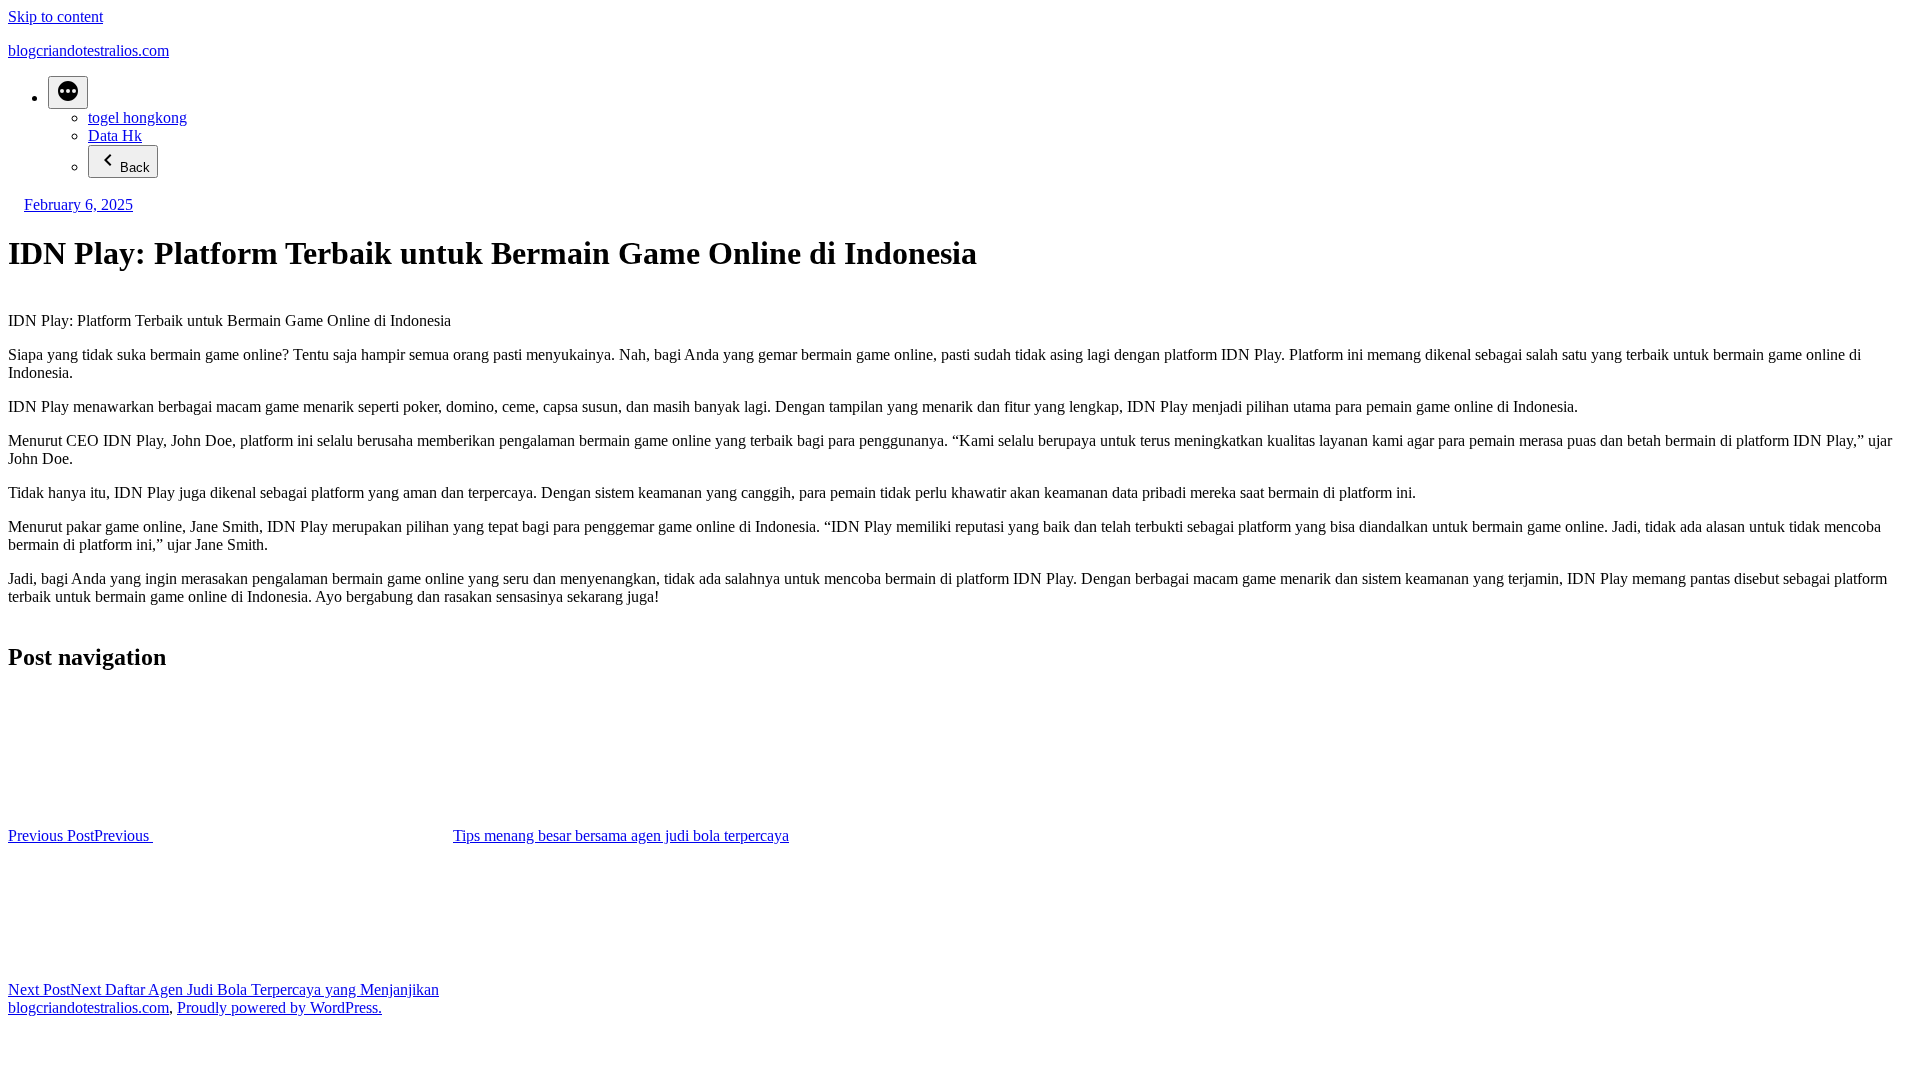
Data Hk (115, 135)
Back (135, 167)
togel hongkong (137, 117)
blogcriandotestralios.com (88, 50)
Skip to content (55, 16)
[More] (68, 92)
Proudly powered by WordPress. (279, 1007)
